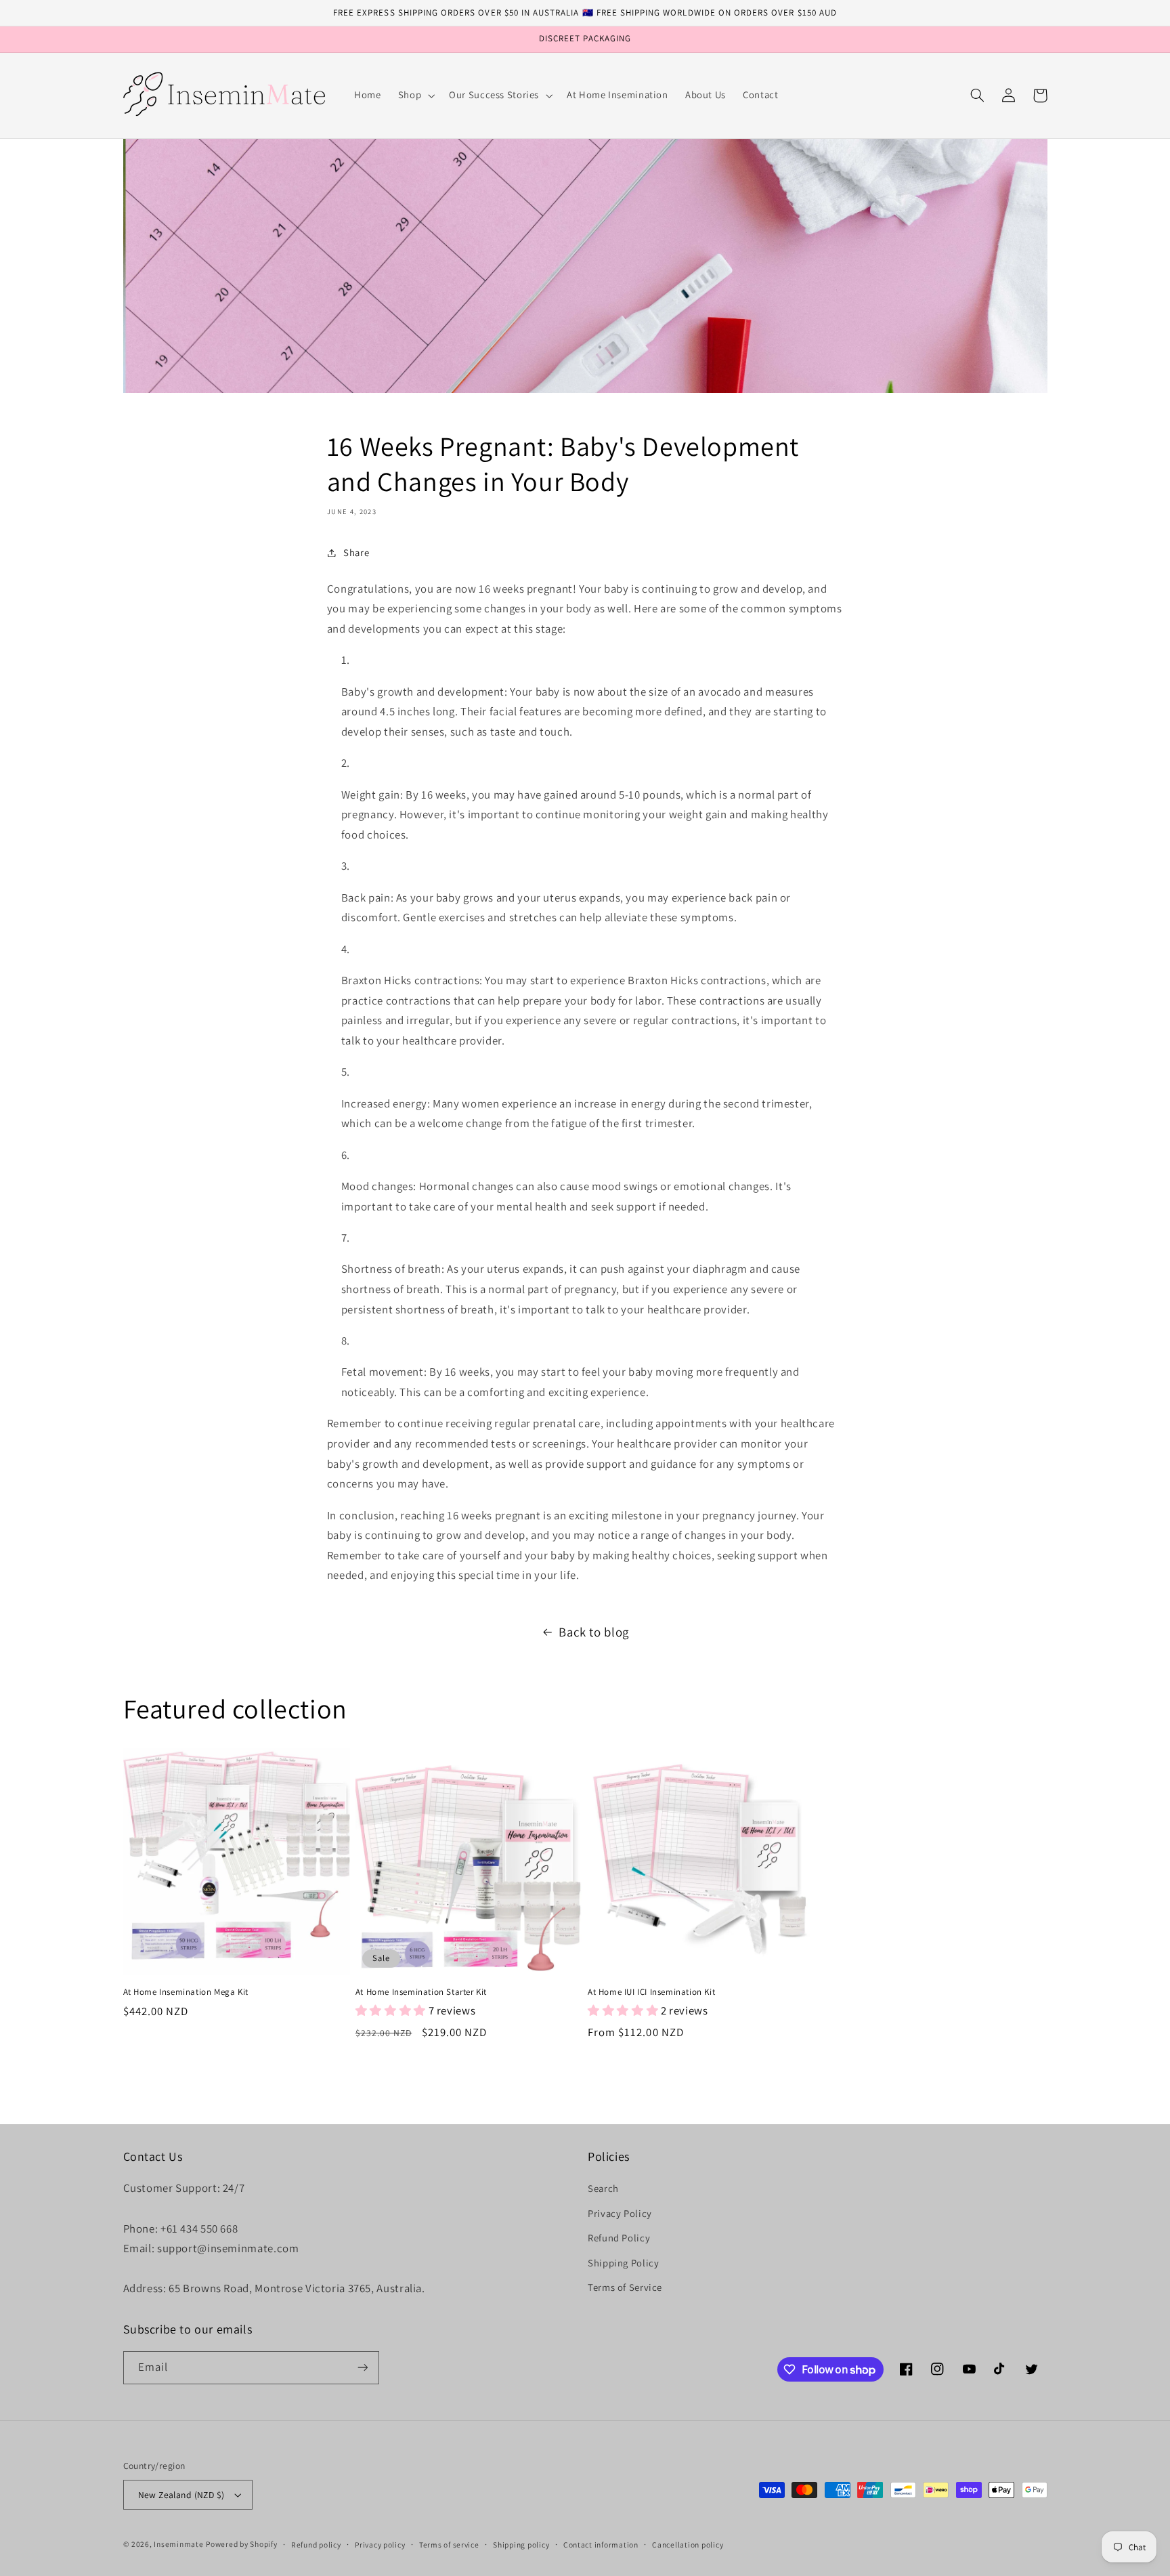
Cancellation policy (688, 2545)
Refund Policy (619, 2238)
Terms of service (449, 2545)
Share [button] (356, 552)
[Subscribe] (362, 2368)
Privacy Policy (620, 2213)
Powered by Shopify (241, 2544)
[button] (415, 96)
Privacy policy (380, 2545)
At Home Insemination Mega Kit (186, 1992)
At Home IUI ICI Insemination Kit (651, 1992)
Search (603, 2188)
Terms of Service (625, 2287)
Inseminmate (178, 2544)
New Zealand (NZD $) (181, 2495)
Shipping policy (521, 2545)
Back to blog (594, 1632)
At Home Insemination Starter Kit (421, 1992)
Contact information (601, 2545)
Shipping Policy (623, 2263)
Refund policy (316, 2545)
